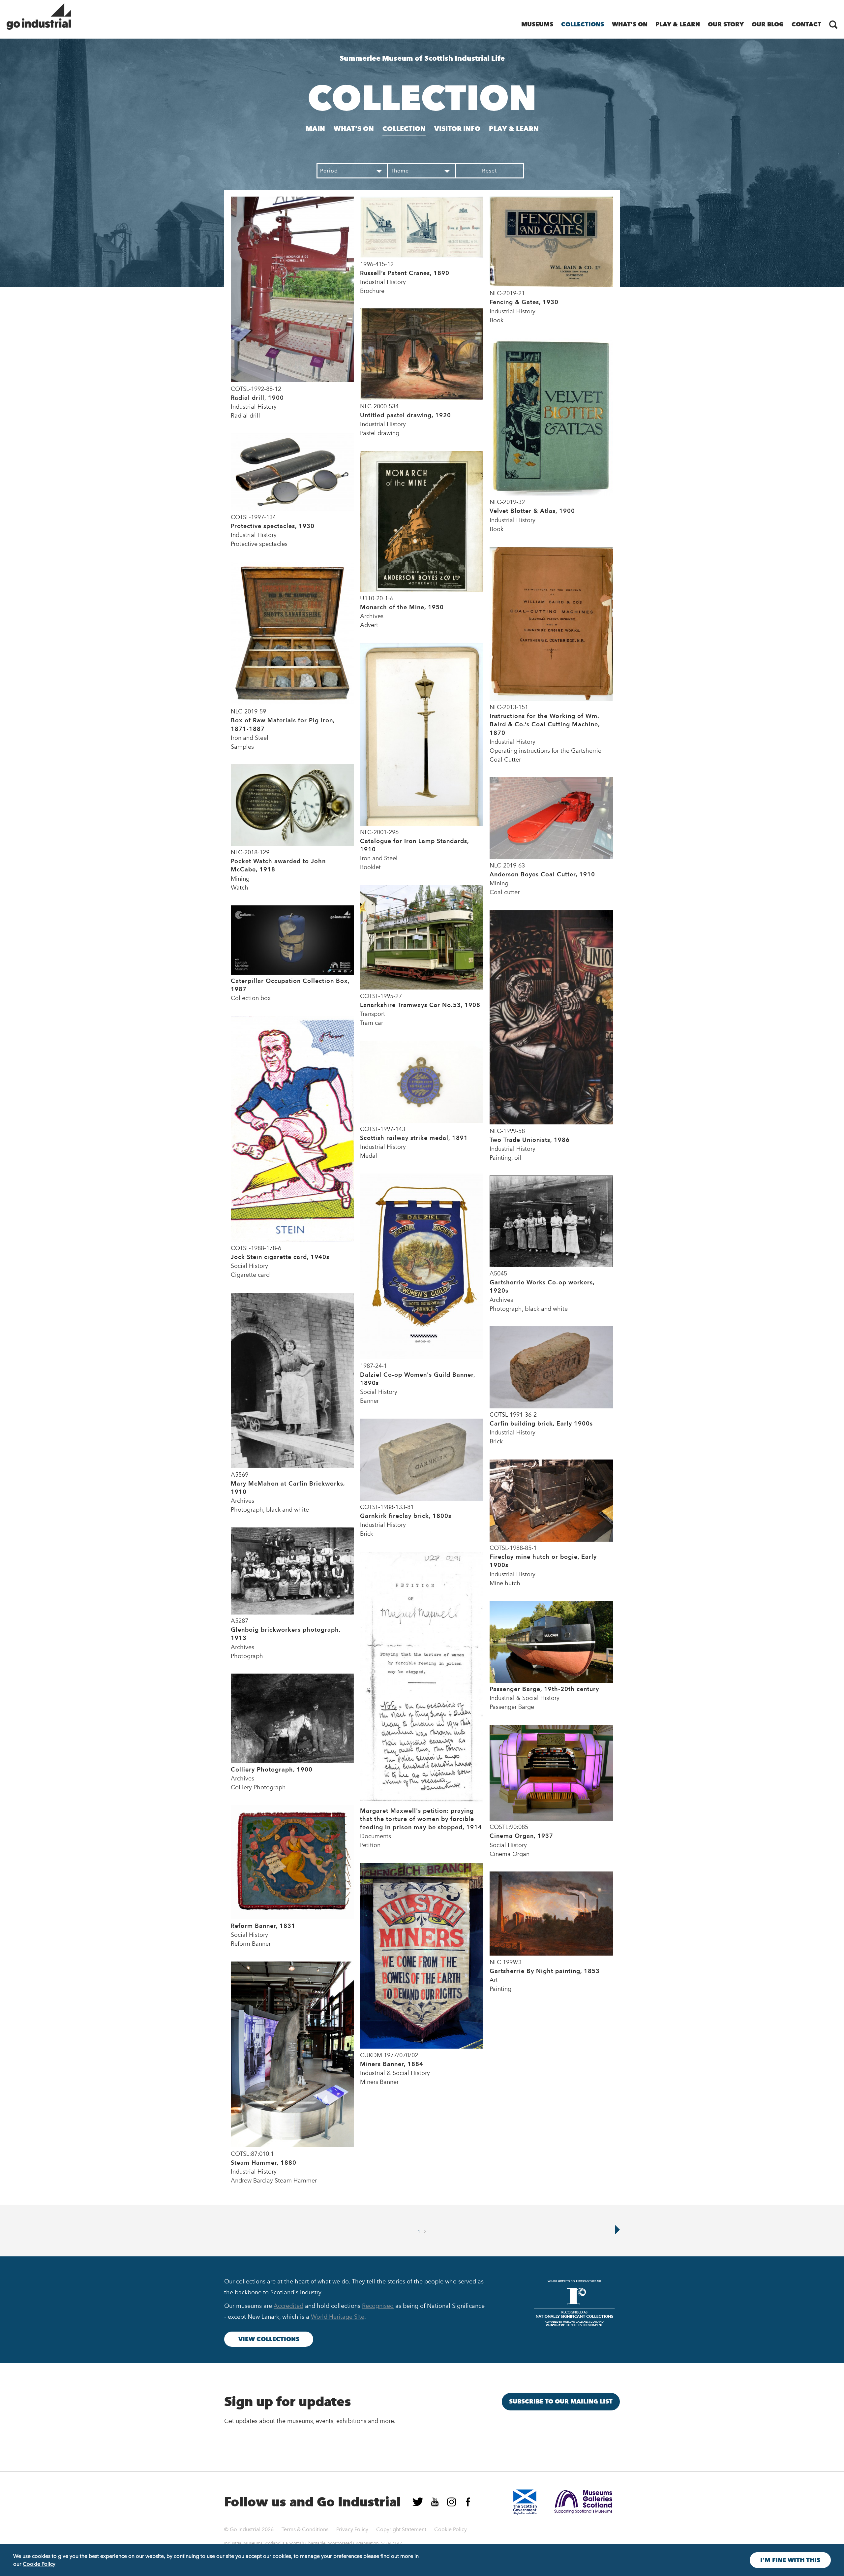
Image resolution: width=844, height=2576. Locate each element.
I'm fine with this (790, 2560)
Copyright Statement (401, 2529)
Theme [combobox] (400, 171)
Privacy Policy (352, 2529)
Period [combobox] (329, 171)
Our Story (726, 24)
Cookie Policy (451, 2529)
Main (315, 129)
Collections (583, 24)
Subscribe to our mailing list (561, 2402)
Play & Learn (678, 24)
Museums (537, 24)
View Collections (269, 2339)
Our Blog (768, 24)
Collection (404, 129)
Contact (806, 24)
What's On (630, 24)
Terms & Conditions (305, 2529)
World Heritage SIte (338, 2317)
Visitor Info (457, 129)
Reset (489, 171)
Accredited (288, 2306)
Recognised (378, 2306)
